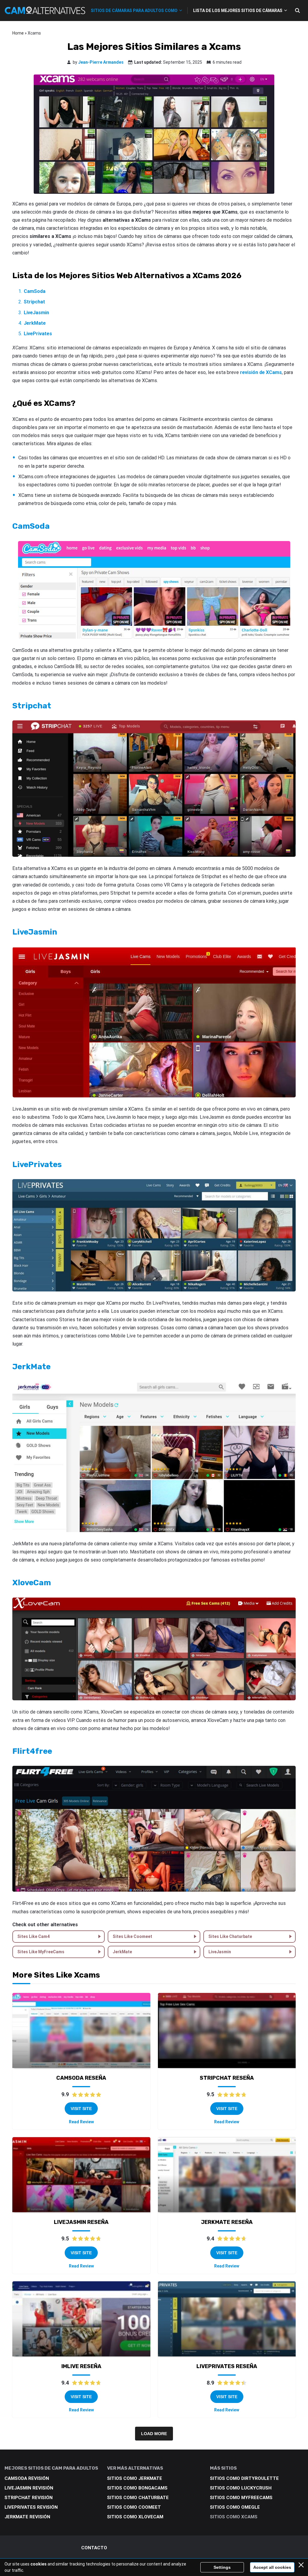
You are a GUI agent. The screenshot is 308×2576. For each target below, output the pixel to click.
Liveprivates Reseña (227, 2366)
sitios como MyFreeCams (241, 2498)
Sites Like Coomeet (132, 1936)
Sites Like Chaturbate (230, 1936)
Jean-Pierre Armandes (101, 62)
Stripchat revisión (29, 2498)
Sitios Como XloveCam (135, 2517)
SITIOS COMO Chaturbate (138, 2498)
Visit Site (81, 2109)
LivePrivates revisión (31, 2507)
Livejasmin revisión (29, 2488)
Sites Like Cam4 (34, 1936)
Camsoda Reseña (81, 2078)
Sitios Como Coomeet (134, 2507)
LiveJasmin (220, 1952)
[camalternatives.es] (45, 10)
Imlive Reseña (81, 2366)
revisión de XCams (261, 372)
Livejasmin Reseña (81, 2222)
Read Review (81, 2122)
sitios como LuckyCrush (241, 2488)
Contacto (94, 2548)
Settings (222, 2567)
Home (18, 33)
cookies (38, 2564)
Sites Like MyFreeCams (41, 1952)
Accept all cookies (272, 2567)
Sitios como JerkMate (135, 2478)
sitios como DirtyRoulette (244, 2478)
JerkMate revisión (27, 2517)
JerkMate (122, 1952)
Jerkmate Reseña (227, 2222)
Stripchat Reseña (227, 2078)
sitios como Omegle (235, 2507)
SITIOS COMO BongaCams (137, 2488)
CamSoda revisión (27, 2478)
